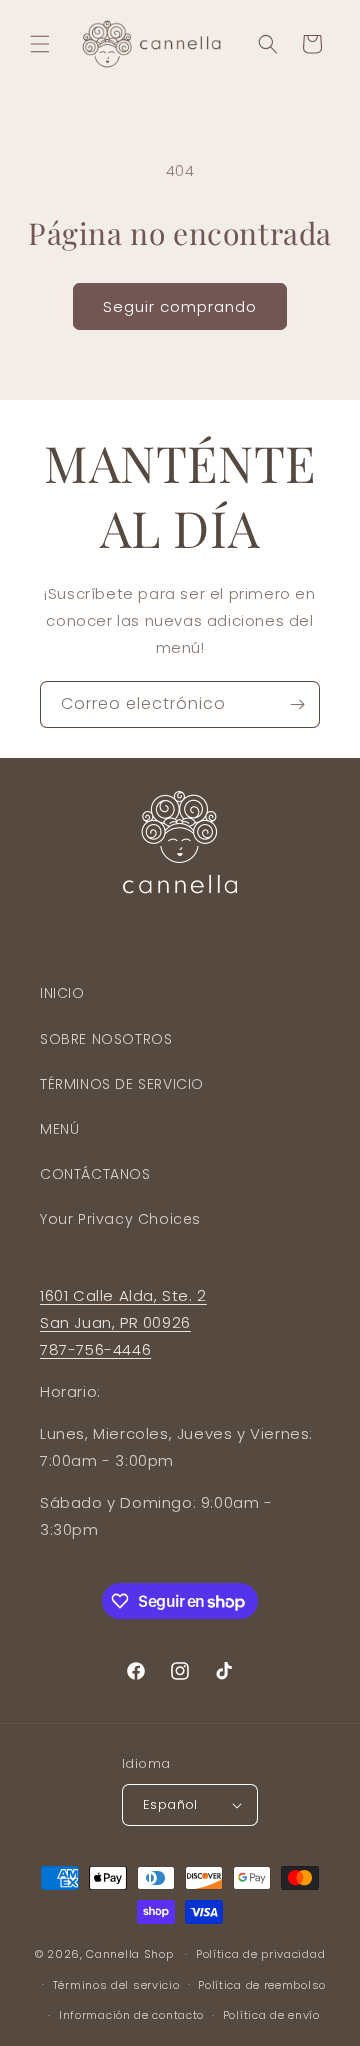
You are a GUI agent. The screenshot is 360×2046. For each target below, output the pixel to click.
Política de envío (271, 2015)
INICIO (62, 993)
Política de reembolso (262, 1985)
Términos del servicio (116, 1985)
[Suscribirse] (297, 704)
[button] (40, 44)
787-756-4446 (95, 1349)
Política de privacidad (260, 1954)
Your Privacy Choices (120, 1219)
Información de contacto (131, 2015)
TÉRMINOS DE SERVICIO (122, 1084)
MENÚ (59, 1129)
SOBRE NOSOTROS (106, 1039)
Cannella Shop (129, 1954)
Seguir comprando (180, 306)
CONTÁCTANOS (95, 1174)
